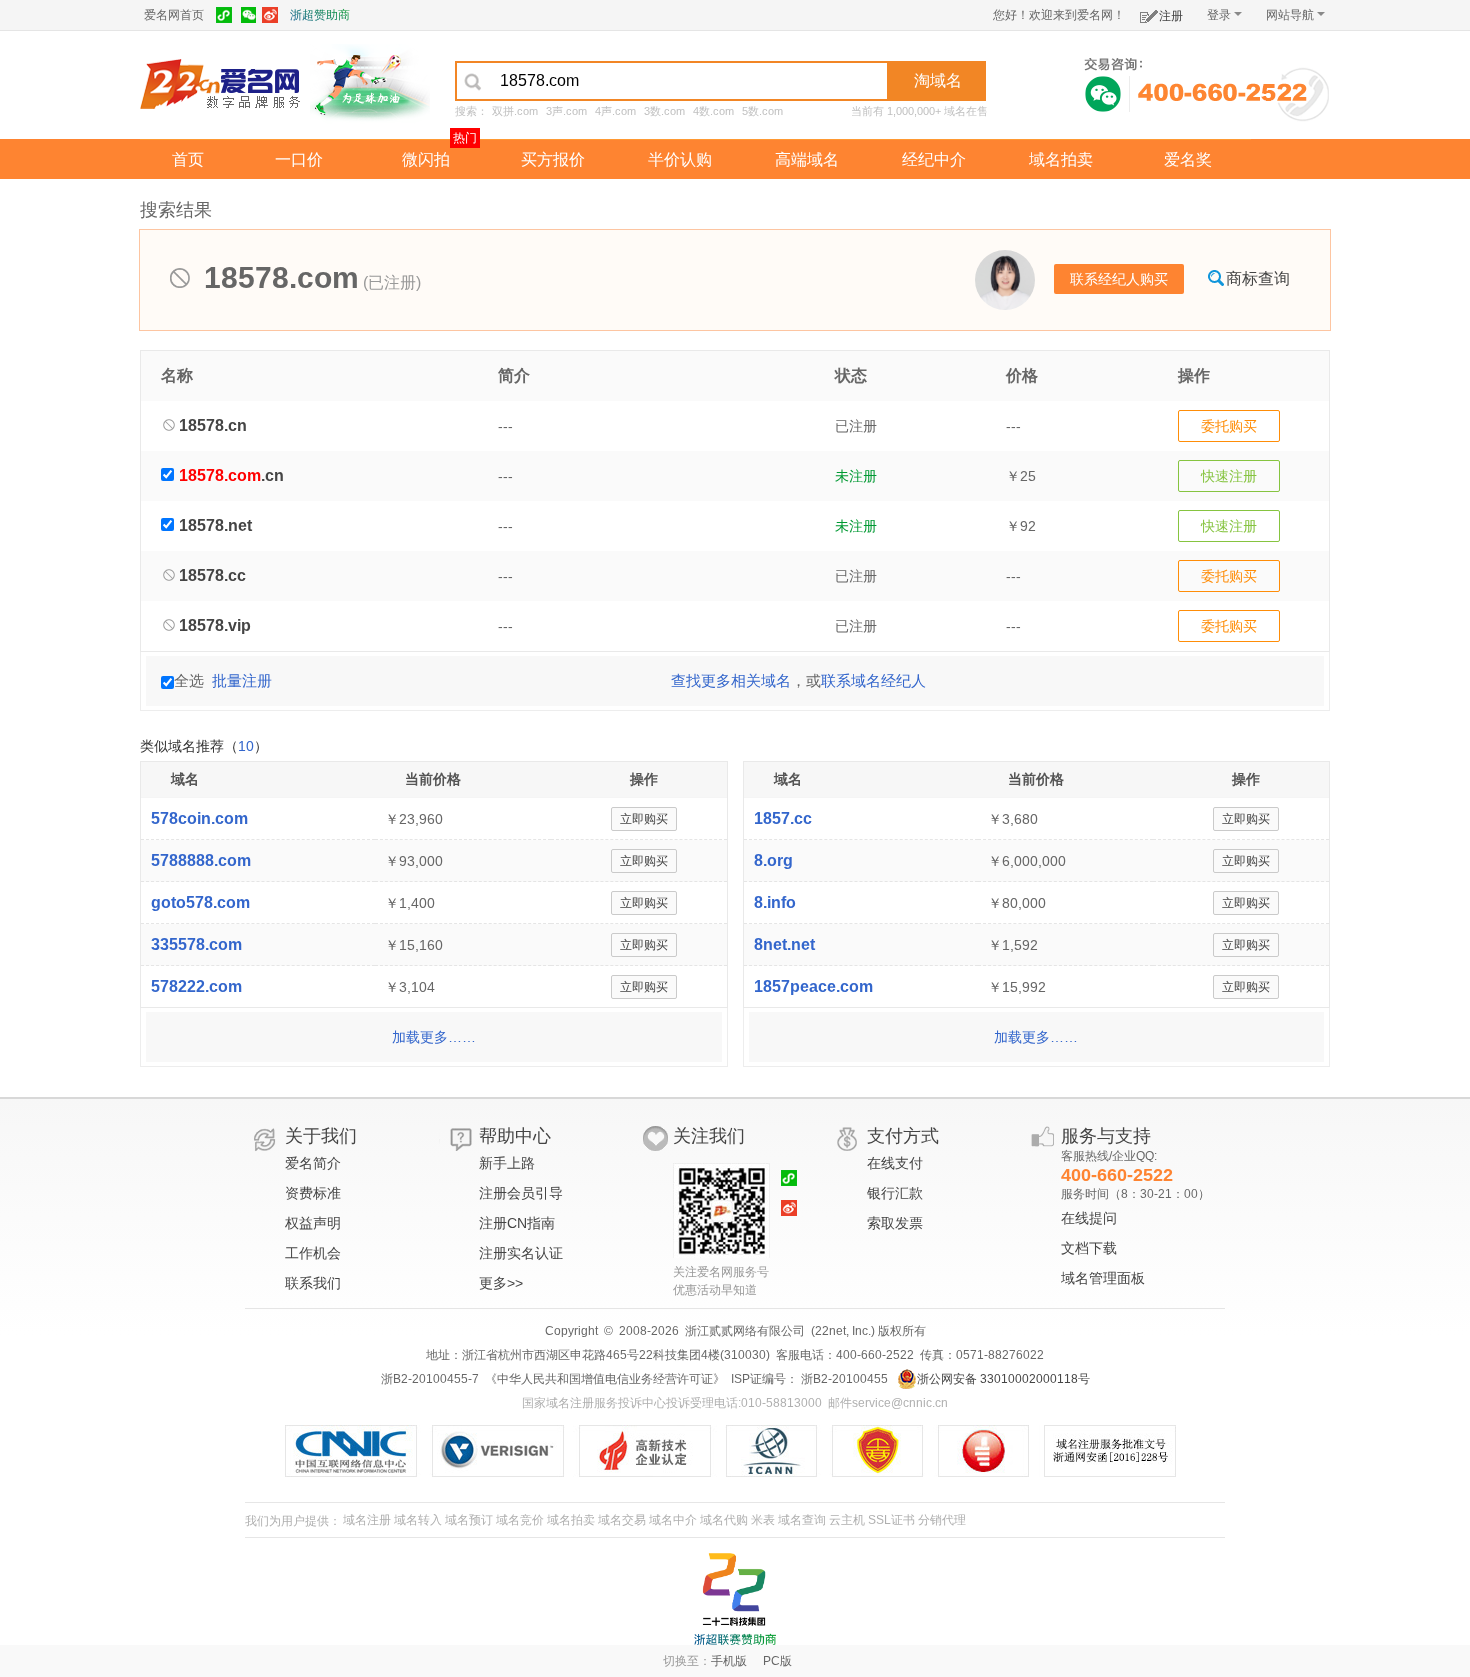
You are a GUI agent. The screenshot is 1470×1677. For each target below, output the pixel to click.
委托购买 (1229, 426)
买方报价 (553, 159)
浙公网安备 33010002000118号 (1003, 1379)
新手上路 (507, 1163)
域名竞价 (520, 1520)
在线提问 (1089, 1218)
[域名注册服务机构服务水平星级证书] (993, 1451)
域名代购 (724, 1520)
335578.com (196, 944)
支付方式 (903, 1136)
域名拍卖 (1061, 159)
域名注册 (367, 1520)
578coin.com (199, 818)
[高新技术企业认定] (652, 1451)
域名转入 (418, 1520)
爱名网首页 (174, 15)
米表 (763, 1520)
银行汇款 (895, 1193)
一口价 (299, 159)
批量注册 (242, 680)
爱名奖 (1188, 159)
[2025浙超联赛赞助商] (735, 1599)
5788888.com (201, 860)
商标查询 (1258, 278)
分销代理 (942, 1520)
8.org (773, 860)
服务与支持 (1106, 1136)
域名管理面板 (1103, 1278)
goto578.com (200, 902)
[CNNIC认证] (358, 1451)
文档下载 (1089, 1248)
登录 (1219, 15)
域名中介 (673, 1520)
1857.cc (783, 818)
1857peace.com (813, 986)
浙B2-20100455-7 (430, 1379)
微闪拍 (426, 159)
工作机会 (313, 1253)
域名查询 (802, 1520)
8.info (775, 902)
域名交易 (622, 1520)
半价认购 (680, 159)
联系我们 (313, 1283)
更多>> (501, 1283)
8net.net (784, 944)
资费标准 (313, 1193)
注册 (1171, 16)
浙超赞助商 (320, 15)
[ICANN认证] (779, 1451)
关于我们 (321, 1136)
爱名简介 (313, 1163)
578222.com (196, 986)
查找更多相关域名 (731, 680)
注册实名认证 (521, 1253)
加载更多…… (434, 1037)
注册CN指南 (517, 1223)
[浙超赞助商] (370, 83)
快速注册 (1229, 476)
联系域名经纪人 (873, 680)
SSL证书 (891, 1520)
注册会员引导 (521, 1193)
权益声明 (313, 1223)
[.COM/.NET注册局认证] (505, 1451)
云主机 (847, 1520)
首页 (188, 159)
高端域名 (807, 159)
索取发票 (895, 1223)
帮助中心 (515, 1136)
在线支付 (895, 1163)
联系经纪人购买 (1119, 279)
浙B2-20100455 (843, 1379)
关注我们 (709, 1136)
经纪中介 (934, 159)
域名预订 (469, 1520)
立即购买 (644, 819)
